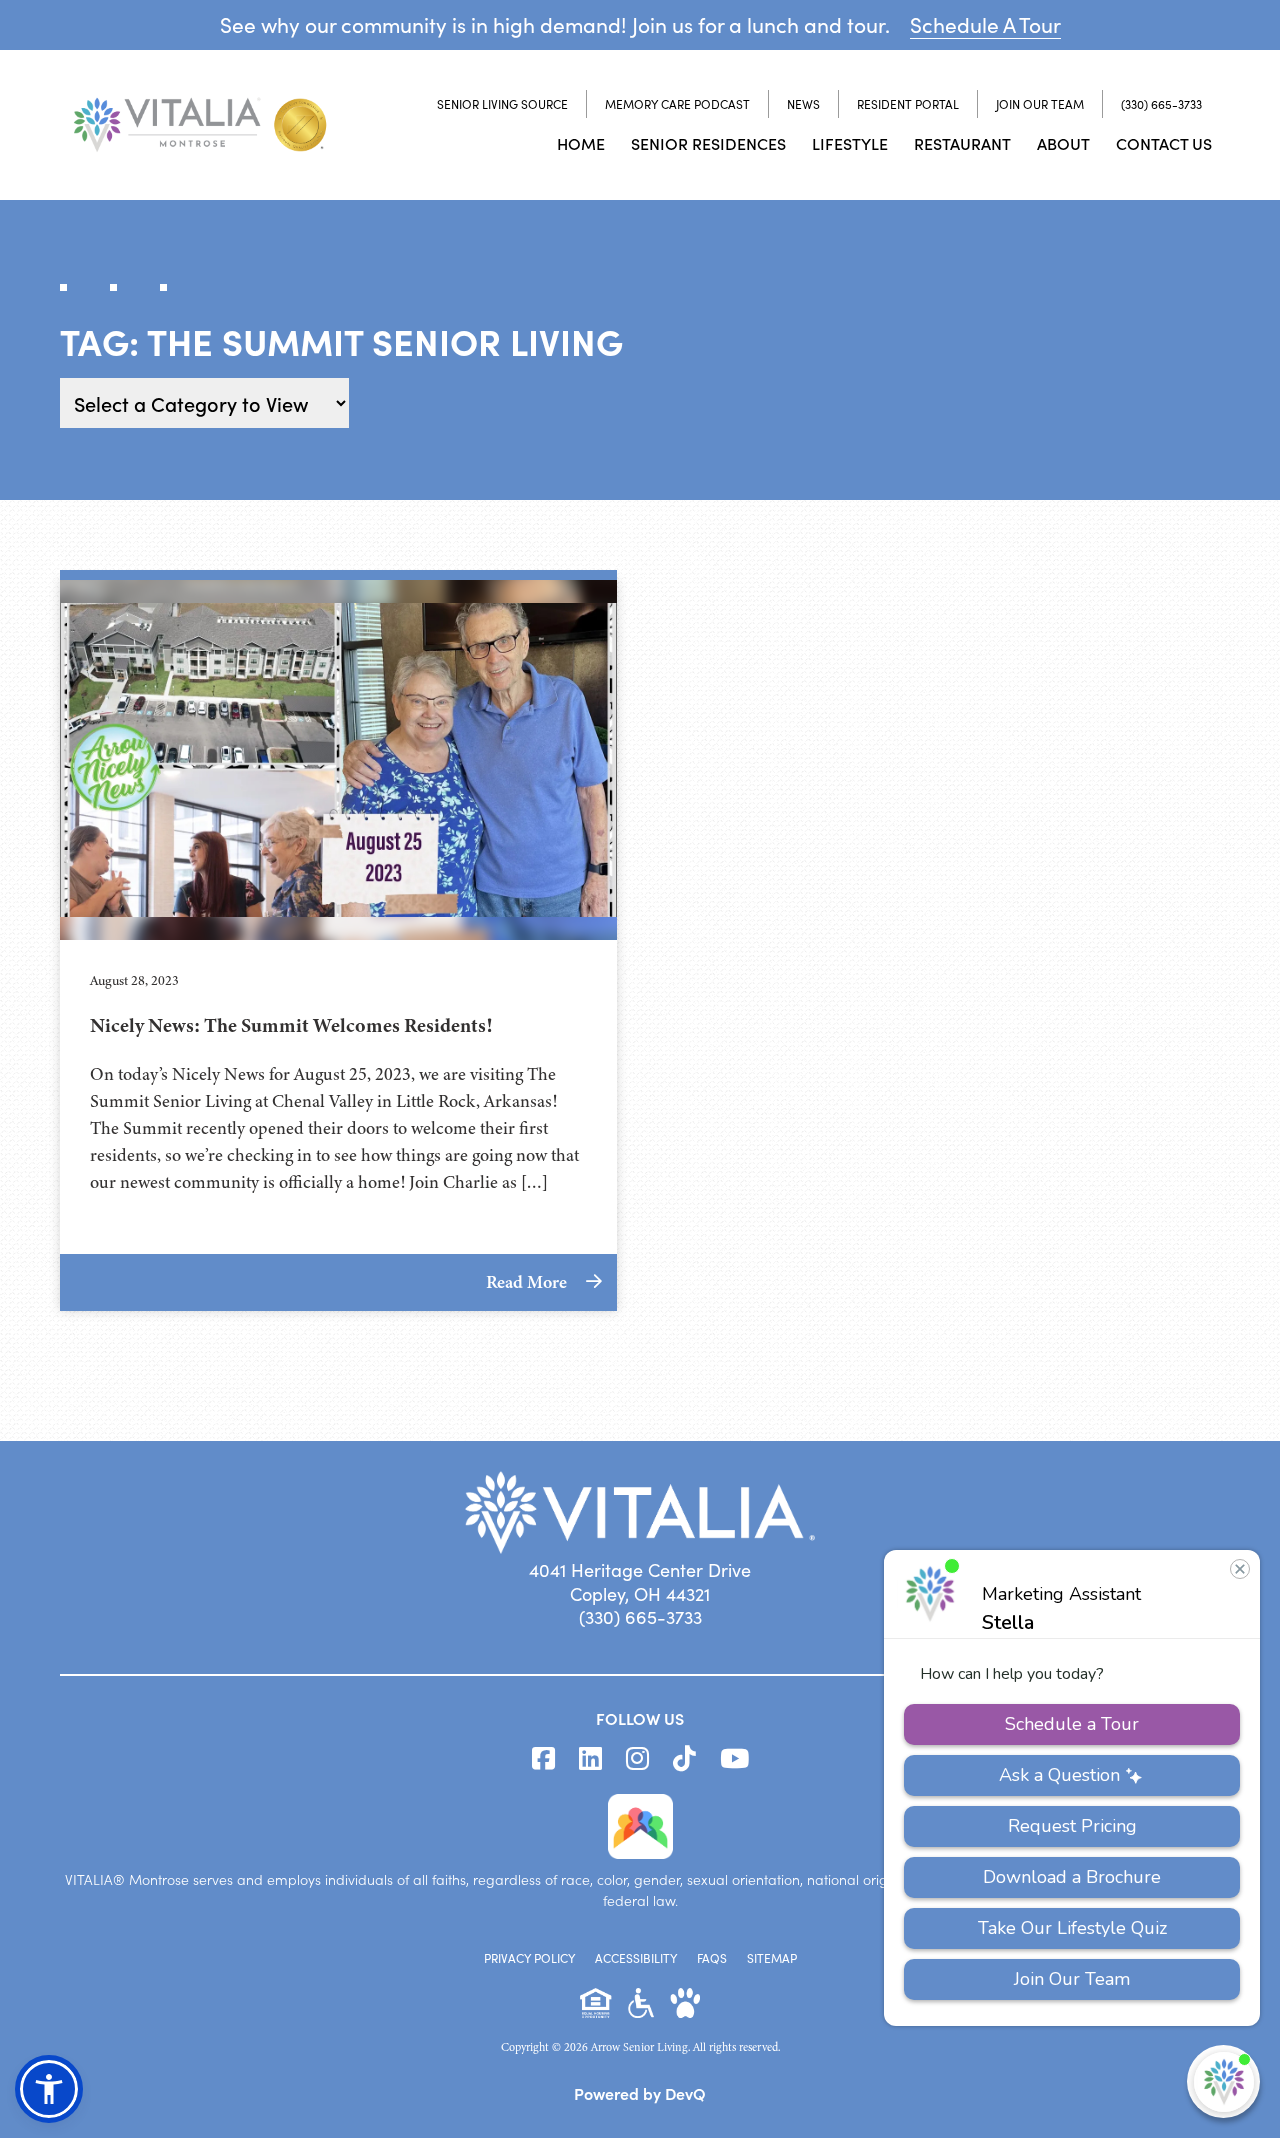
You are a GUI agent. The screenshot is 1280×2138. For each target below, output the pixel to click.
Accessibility (636, 1958)
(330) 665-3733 (1161, 104)
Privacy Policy (529, 1958)
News (803, 104)
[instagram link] (637, 1759)
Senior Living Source (502, 104)
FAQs (712, 1958)
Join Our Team (1040, 104)
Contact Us (1164, 143)
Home (581, 143)
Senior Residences (708, 143)
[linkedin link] (590, 1759)
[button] (49, 2089)
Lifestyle (850, 143)
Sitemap (772, 1958)
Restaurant (962, 143)
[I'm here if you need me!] (1223, 2081)
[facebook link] (543, 1759)
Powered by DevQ (640, 2093)
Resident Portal (908, 104)
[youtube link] (734, 1759)
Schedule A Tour (985, 24)
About (1063, 143)
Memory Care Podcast (677, 104)
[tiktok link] (684, 1759)
